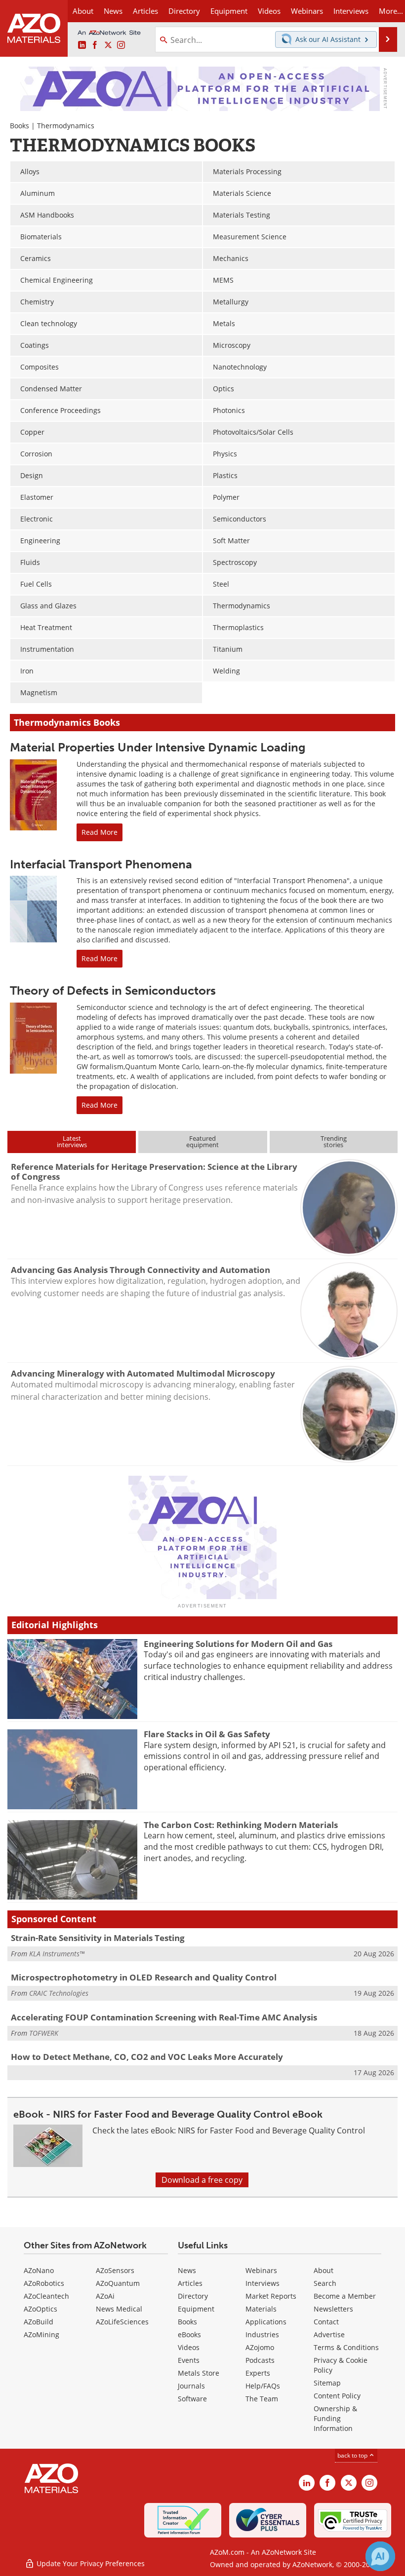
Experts (258, 2373)
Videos (189, 2347)
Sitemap (327, 2383)
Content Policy (337, 2396)
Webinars (261, 2270)
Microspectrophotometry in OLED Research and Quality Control (144, 1977)
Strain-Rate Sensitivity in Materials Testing (98, 1938)
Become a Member (345, 2296)
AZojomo (260, 2347)
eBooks (189, 2334)
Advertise (329, 2334)
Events (189, 2360)
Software (192, 2399)
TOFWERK (44, 2033)
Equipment (196, 2309)
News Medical (119, 2309)
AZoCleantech (46, 2296)
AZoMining (41, 2334)
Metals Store (199, 2373)
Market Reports (271, 2296)
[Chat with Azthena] (380, 2556)
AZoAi (105, 2296)
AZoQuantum (118, 2283)
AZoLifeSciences (122, 2322)
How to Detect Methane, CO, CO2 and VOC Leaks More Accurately (147, 2057)
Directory (184, 11)
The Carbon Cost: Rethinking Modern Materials (241, 1825)
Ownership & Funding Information (335, 2418)
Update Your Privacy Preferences (90, 2563)
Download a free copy (202, 2180)
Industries (262, 2334)
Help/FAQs (263, 2386)
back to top (353, 2455)
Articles (190, 2283)
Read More (100, 832)
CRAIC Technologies (59, 1993)
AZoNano (39, 2270)
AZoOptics (40, 2309)
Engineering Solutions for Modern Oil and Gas (238, 1644)
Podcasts (260, 2360)
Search (325, 2283)
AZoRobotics (44, 2283)
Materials (261, 2309)
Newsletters (333, 2309)
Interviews (263, 2283)
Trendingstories (334, 1141)
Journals (191, 2386)
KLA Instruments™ (57, 1954)
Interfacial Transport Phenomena (101, 864)
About (324, 2270)
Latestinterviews (72, 1141)
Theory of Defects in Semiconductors (113, 990)
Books (20, 126)
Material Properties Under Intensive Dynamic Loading (158, 747)
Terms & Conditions (346, 2347)
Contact (326, 2322)
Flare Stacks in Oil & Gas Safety (207, 1734)
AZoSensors (115, 2270)
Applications (266, 2322)
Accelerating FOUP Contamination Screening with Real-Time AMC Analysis (164, 2017)
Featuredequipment (202, 1141)
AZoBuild (39, 2322)
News (187, 2270)
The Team (262, 2399)
